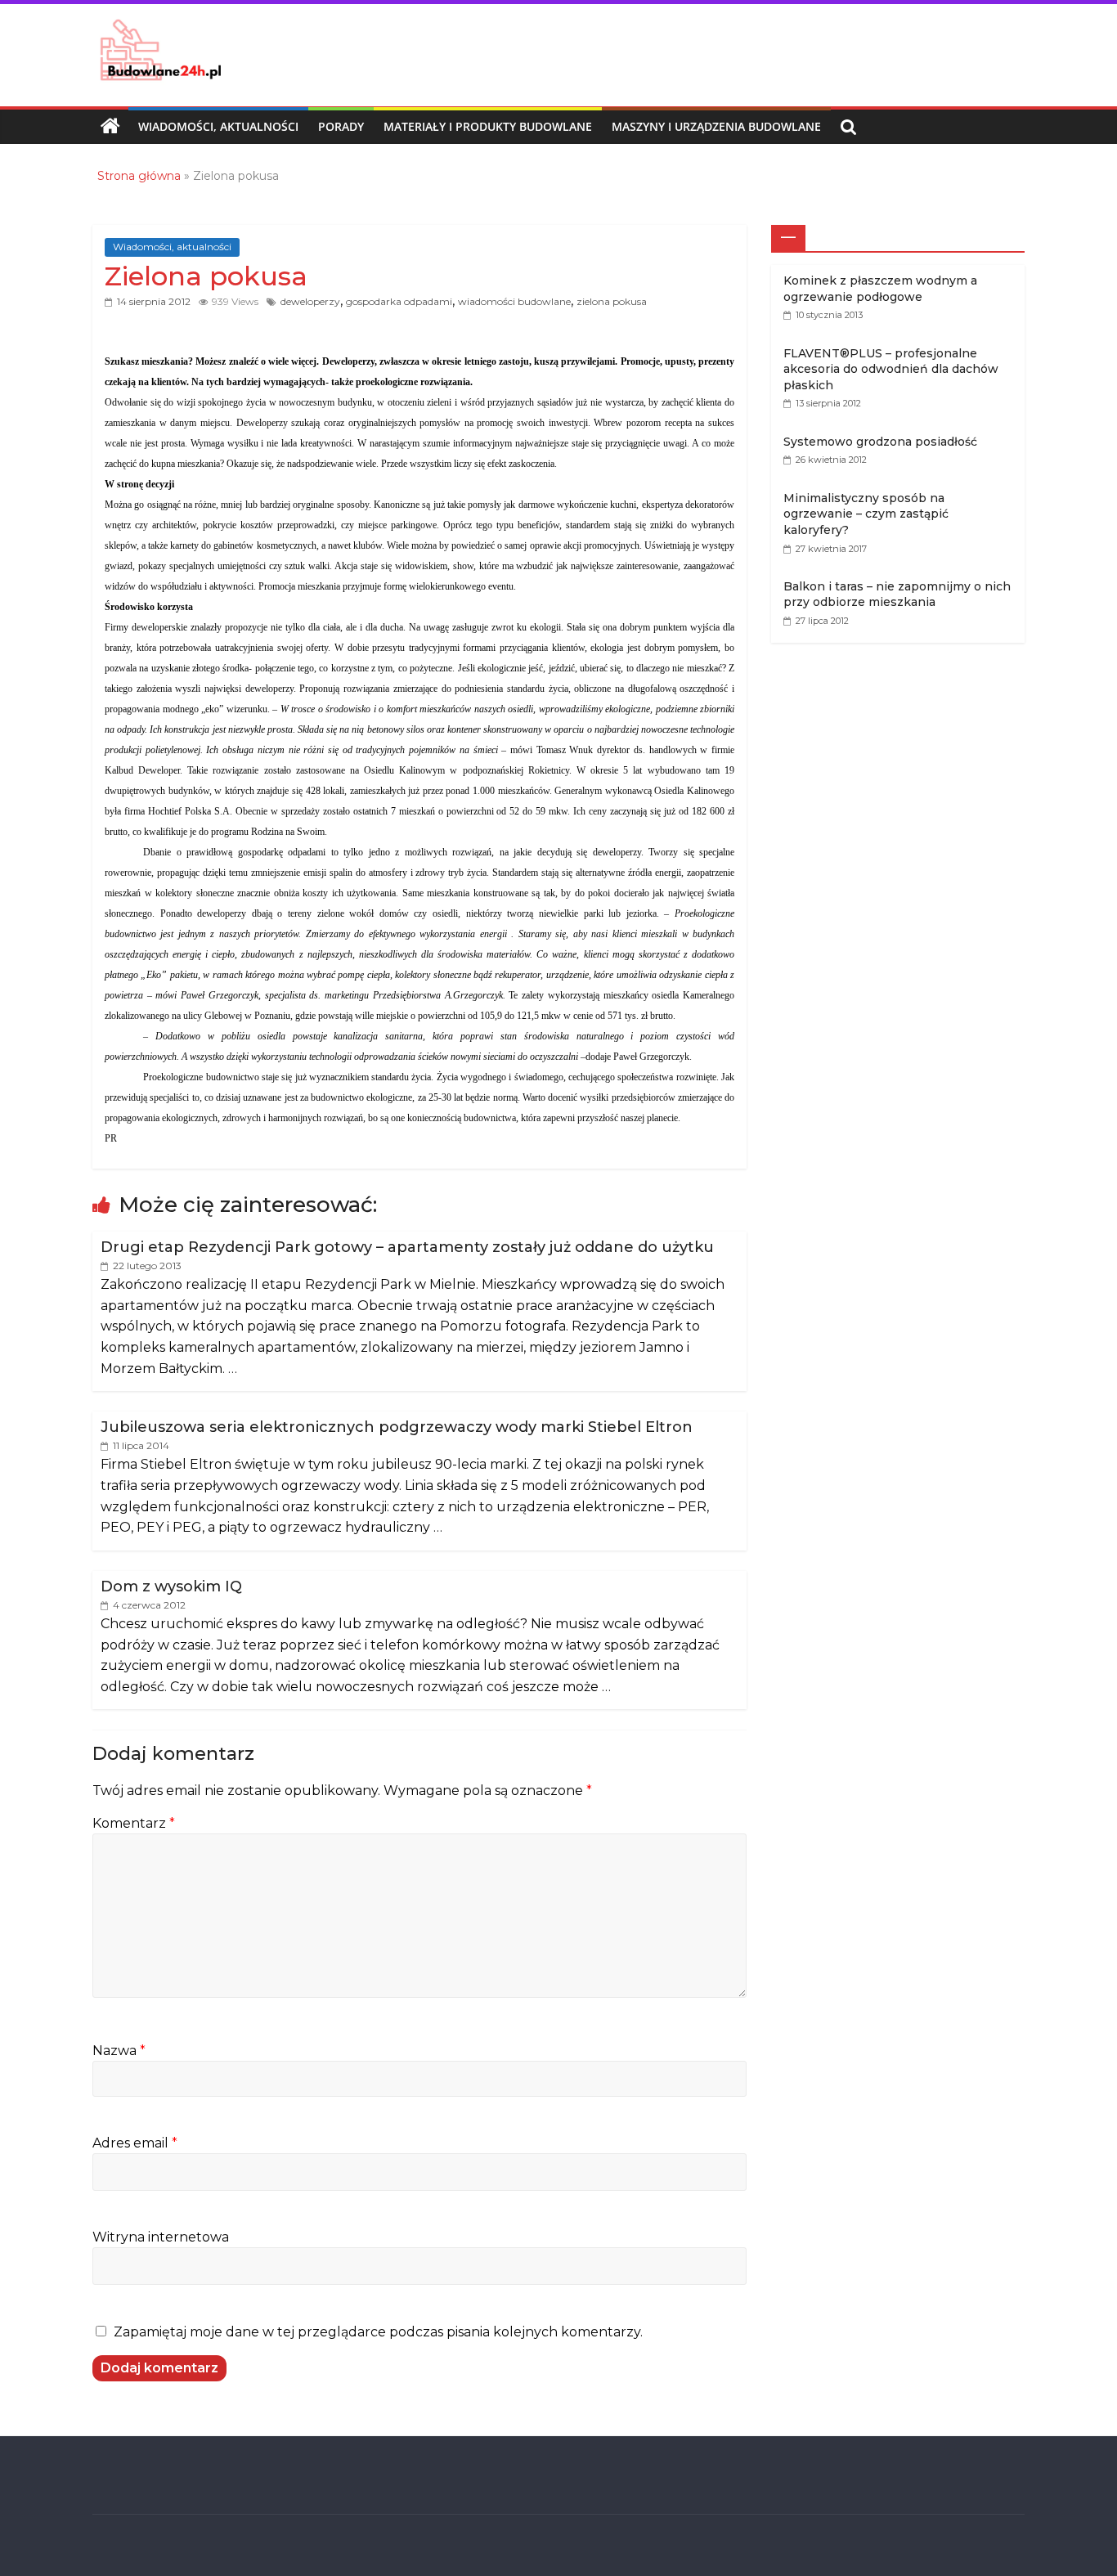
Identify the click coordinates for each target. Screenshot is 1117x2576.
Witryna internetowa (161, 2237)
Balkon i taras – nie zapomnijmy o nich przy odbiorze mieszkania (897, 595)
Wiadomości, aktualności (218, 126)
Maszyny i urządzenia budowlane (716, 126)
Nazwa (119, 2051)
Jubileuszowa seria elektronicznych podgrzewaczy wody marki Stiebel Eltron (397, 1427)
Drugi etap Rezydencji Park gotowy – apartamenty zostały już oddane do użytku (407, 1247)
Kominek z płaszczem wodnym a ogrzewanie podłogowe (880, 289)
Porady (341, 126)
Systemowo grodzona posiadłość (880, 442)
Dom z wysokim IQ (171, 1586)
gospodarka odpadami (399, 301)
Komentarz (134, 1823)
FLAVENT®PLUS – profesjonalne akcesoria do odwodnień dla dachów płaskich (891, 369)
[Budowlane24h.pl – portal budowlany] (110, 127)
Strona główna (139, 176)
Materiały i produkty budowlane (488, 126)
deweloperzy (310, 301)
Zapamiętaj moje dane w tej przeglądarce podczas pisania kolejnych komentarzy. (378, 2332)
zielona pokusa (612, 301)
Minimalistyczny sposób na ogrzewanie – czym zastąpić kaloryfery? (866, 514)
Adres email (135, 2143)
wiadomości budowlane (514, 301)
